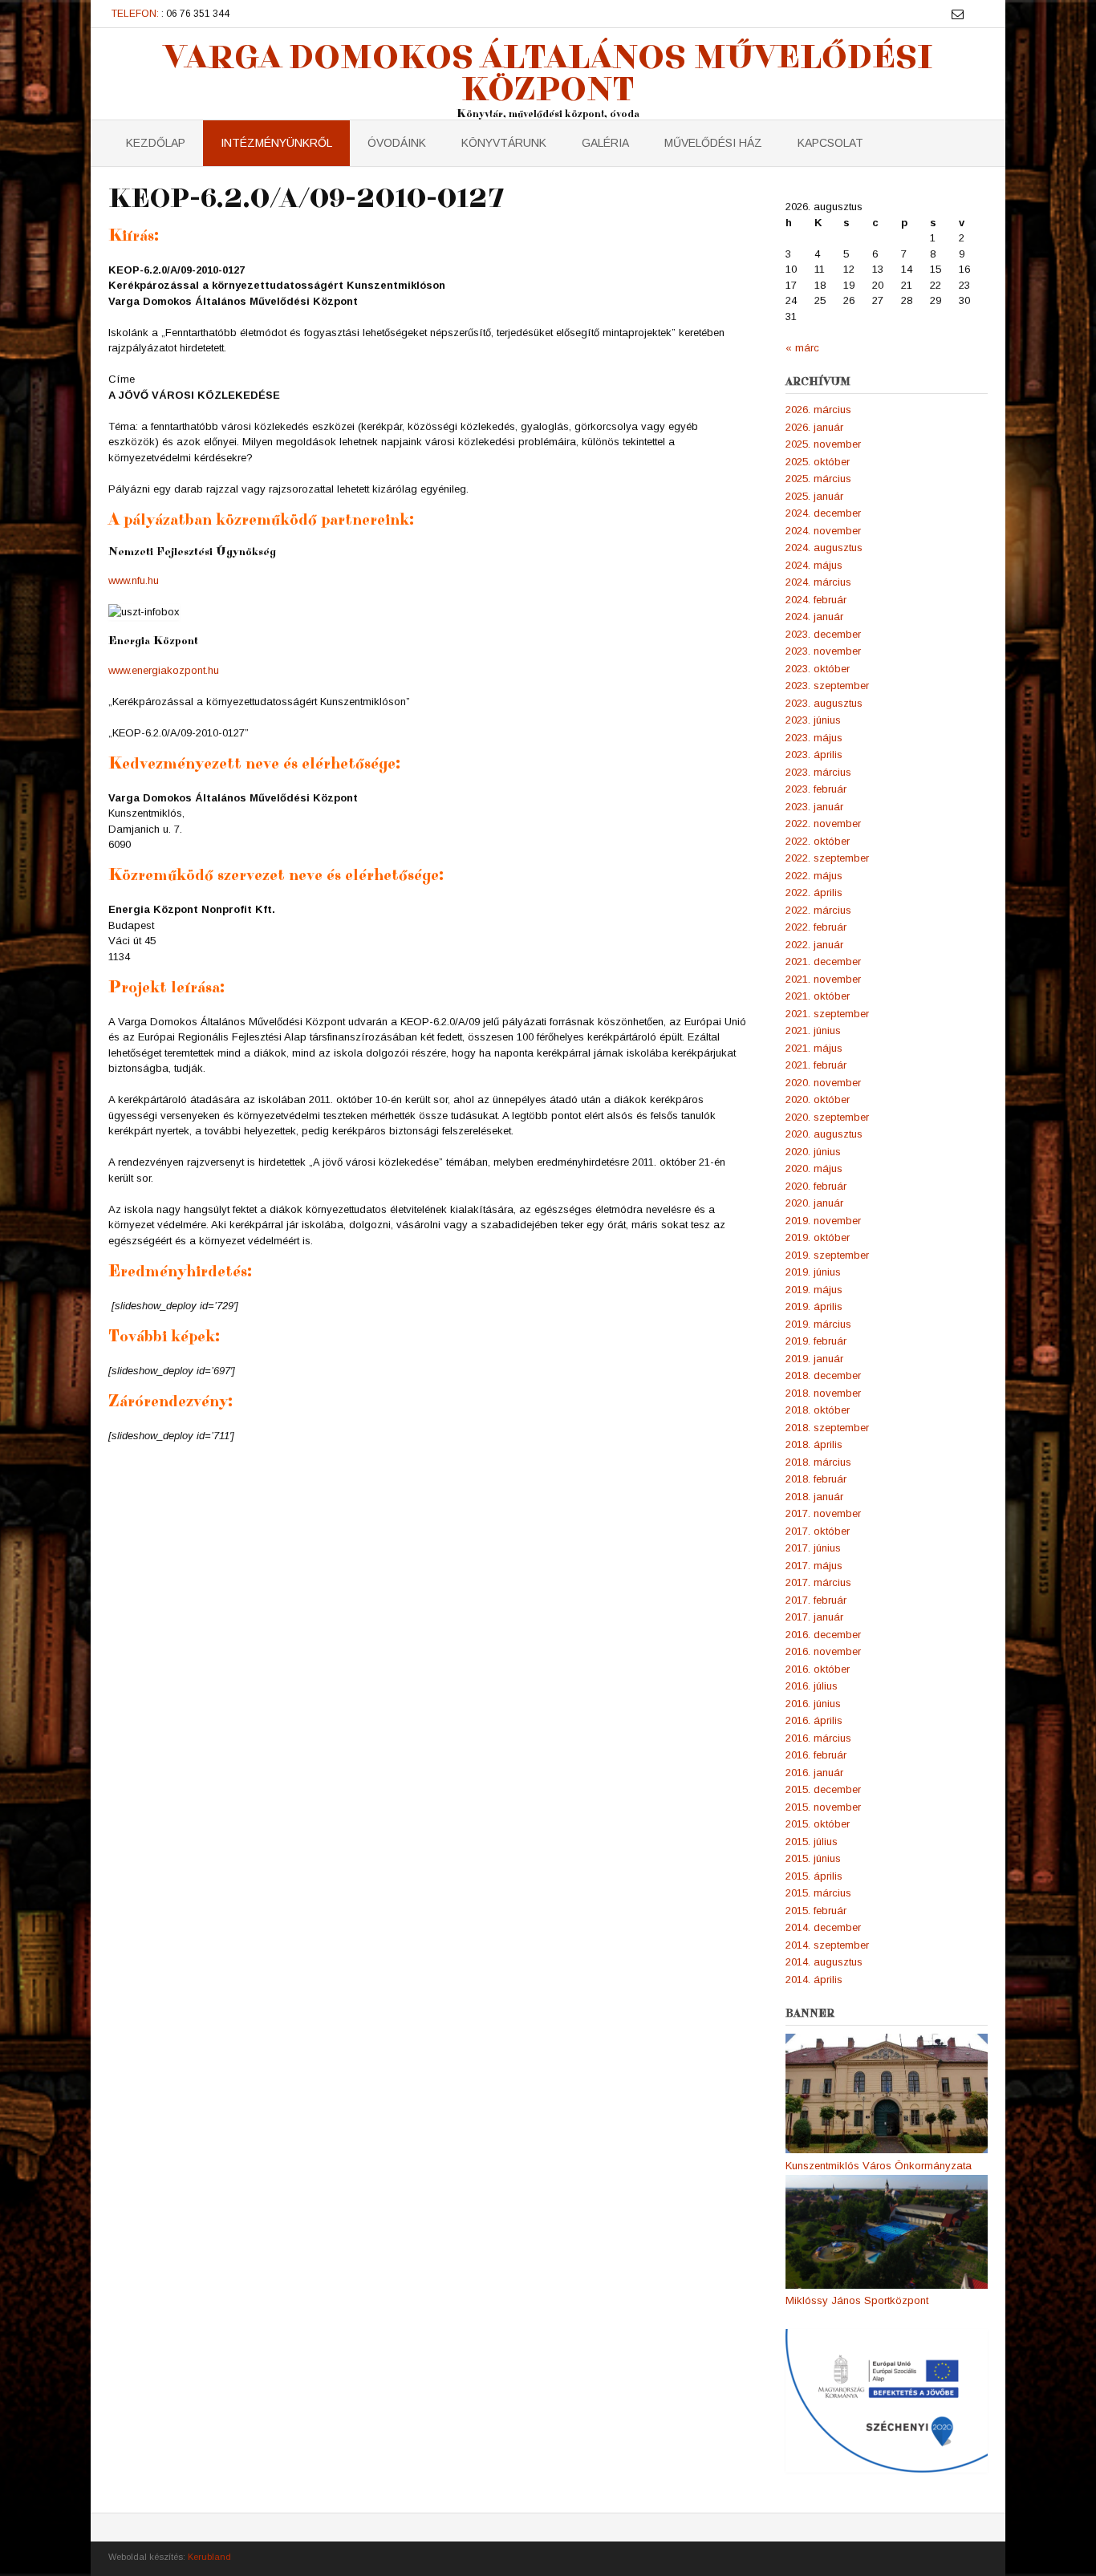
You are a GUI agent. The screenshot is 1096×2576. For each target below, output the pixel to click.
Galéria (605, 143)
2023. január (814, 807)
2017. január (814, 1617)
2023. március (818, 772)
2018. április (814, 1444)
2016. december (823, 1635)
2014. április (814, 1980)
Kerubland (209, 2557)
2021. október (818, 996)
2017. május (814, 1566)
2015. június (813, 1858)
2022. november (823, 824)
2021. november (823, 979)
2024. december (823, 513)
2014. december (823, 1927)
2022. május (814, 876)
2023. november (823, 651)
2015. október (818, 1824)
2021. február (816, 1065)
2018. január (814, 1497)
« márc (802, 348)
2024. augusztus (824, 548)
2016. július (812, 1686)
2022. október (818, 841)
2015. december (823, 1789)
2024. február (816, 600)
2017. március (818, 1582)
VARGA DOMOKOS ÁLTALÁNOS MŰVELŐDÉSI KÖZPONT (548, 72)
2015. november (823, 1807)
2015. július (812, 1842)
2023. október (818, 669)
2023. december (823, 634)
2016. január (814, 1773)
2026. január (814, 427)
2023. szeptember (827, 686)
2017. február (816, 1600)
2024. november (823, 531)
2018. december (823, 1375)
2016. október (818, 1669)
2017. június (813, 1548)
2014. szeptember (827, 1945)
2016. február (816, 1755)
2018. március (818, 1462)
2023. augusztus (824, 703)
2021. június (813, 1030)
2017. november (823, 1513)
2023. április (814, 755)
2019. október (818, 1237)
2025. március (818, 479)
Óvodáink (397, 143)
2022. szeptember (827, 858)
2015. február (816, 1911)
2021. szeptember (827, 1014)
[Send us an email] (958, 14)
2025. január (814, 496)
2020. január (814, 1203)
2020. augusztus (824, 1134)
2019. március (818, 1324)
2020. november (823, 1083)
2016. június (813, 1704)
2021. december (823, 961)
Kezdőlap (156, 143)
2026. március (818, 410)
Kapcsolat (830, 143)
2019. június (813, 1272)
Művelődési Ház (713, 143)
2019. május (814, 1290)
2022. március (818, 910)
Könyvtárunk (504, 143)
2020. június (813, 1152)
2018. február (816, 1479)
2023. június (813, 720)
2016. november (823, 1651)
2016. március (818, 1738)
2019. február (816, 1341)
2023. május (814, 738)
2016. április (814, 1720)
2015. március (818, 1893)
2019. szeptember (827, 1255)
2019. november (823, 1221)
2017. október (818, 1531)
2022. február (816, 927)
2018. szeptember (827, 1428)
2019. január (814, 1359)
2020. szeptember (827, 1117)
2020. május (814, 1168)
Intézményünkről (276, 143)
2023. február (816, 789)
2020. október (818, 1099)
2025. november (823, 444)
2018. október (818, 1410)
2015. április (814, 1876)
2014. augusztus (824, 1962)
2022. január (814, 945)
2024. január (814, 617)
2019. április (814, 1306)
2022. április (814, 892)
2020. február (816, 1186)
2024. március (818, 582)
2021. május (814, 1048)
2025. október (818, 462)
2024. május (814, 565)
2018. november (823, 1393)
